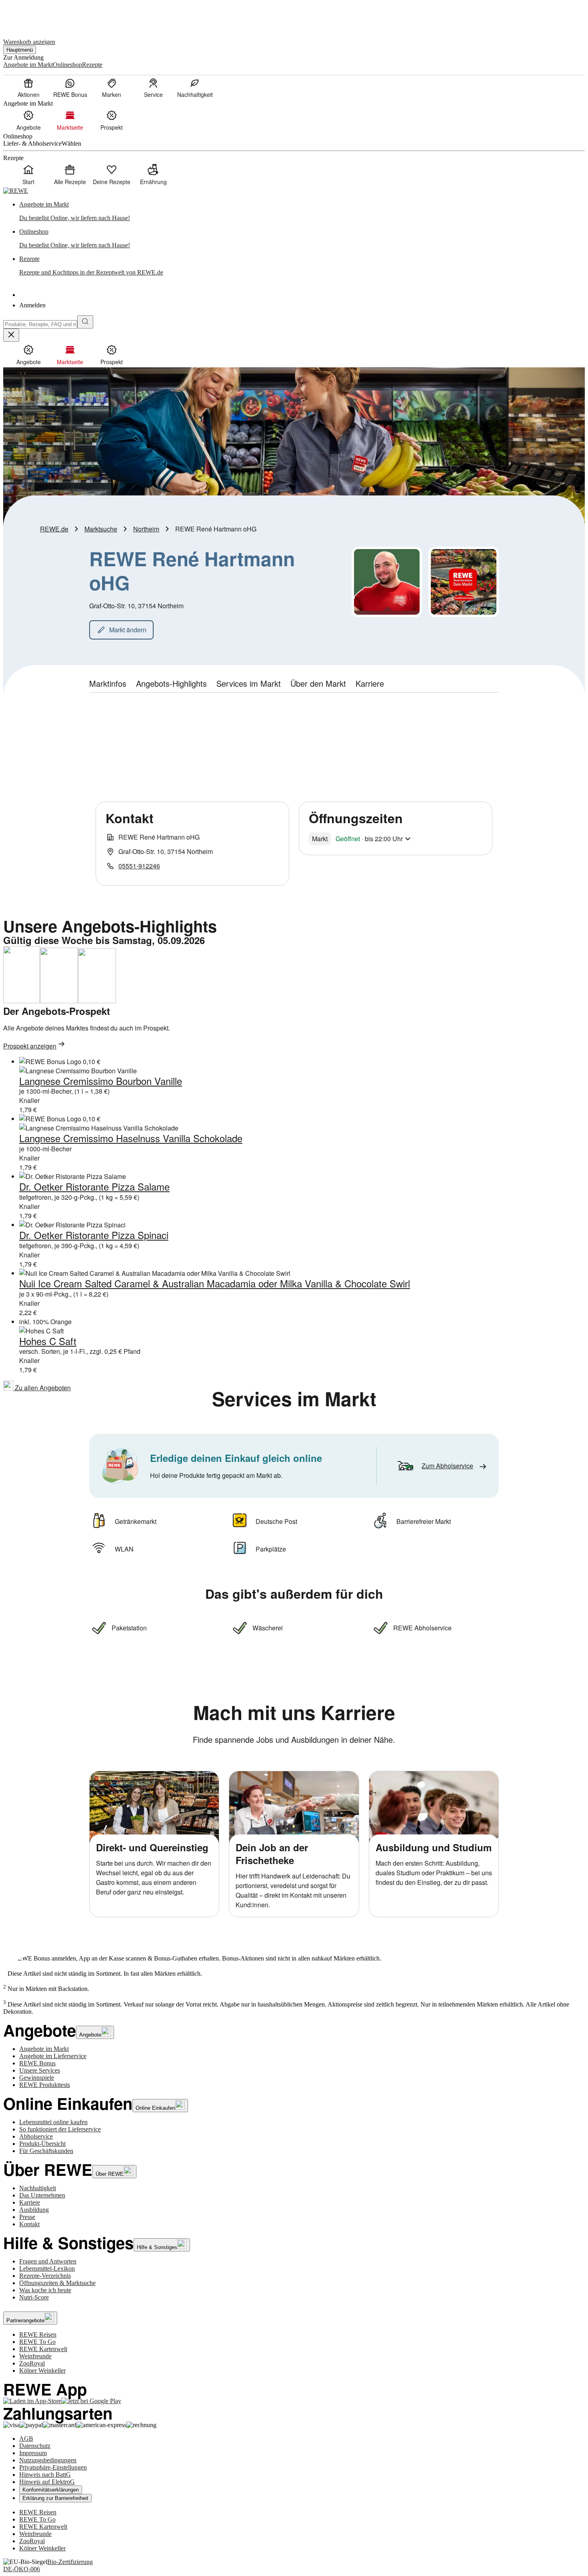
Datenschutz (35, 2446)
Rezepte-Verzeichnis (45, 2276)
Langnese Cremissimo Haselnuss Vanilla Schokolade (131, 1138)
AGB (26, 2439)
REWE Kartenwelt (43, 2349)
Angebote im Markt (44, 2049)
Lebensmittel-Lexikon (47, 2268)
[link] (302, 211)
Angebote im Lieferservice (53, 2056)
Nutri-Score (34, 2297)
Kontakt (29, 2224)
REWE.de (54, 529)
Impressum (33, 2453)
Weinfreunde (35, 2356)
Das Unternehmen (42, 2195)
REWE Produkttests (45, 2085)
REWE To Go (37, 2342)
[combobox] (40, 324)
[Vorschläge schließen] (11, 335)
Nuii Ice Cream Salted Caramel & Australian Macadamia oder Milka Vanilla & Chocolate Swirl (215, 1283)
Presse (27, 2217)
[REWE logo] (16, 191)
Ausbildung (34, 2210)
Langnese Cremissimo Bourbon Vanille (101, 1081)
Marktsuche (101, 529)
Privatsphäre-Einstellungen (53, 2467)
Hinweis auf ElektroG (47, 2482)
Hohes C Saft (48, 1341)
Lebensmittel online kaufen (53, 2122)
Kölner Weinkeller (42, 2371)
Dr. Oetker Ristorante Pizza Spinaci (94, 1235)
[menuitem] (28, 88)
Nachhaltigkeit (38, 2188)
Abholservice (36, 2136)
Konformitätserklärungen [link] (51, 2490)
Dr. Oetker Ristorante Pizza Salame (94, 1186)
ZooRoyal (32, 2363)
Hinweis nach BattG (45, 2475)
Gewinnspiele (37, 2078)
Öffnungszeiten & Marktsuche (57, 2283)
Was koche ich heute (45, 2290)
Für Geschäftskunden (46, 2151)
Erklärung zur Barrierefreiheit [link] (55, 2498)
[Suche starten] (85, 322)
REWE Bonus (37, 2063)
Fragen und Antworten (48, 2261)
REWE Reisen (38, 2334)
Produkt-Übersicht (42, 2144)
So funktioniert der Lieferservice (60, 2129)
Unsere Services (40, 2070)
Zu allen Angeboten (42, 1388)
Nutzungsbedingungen (48, 2460)
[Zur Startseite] (30, 15)
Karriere (30, 2202)
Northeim (146, 529)
